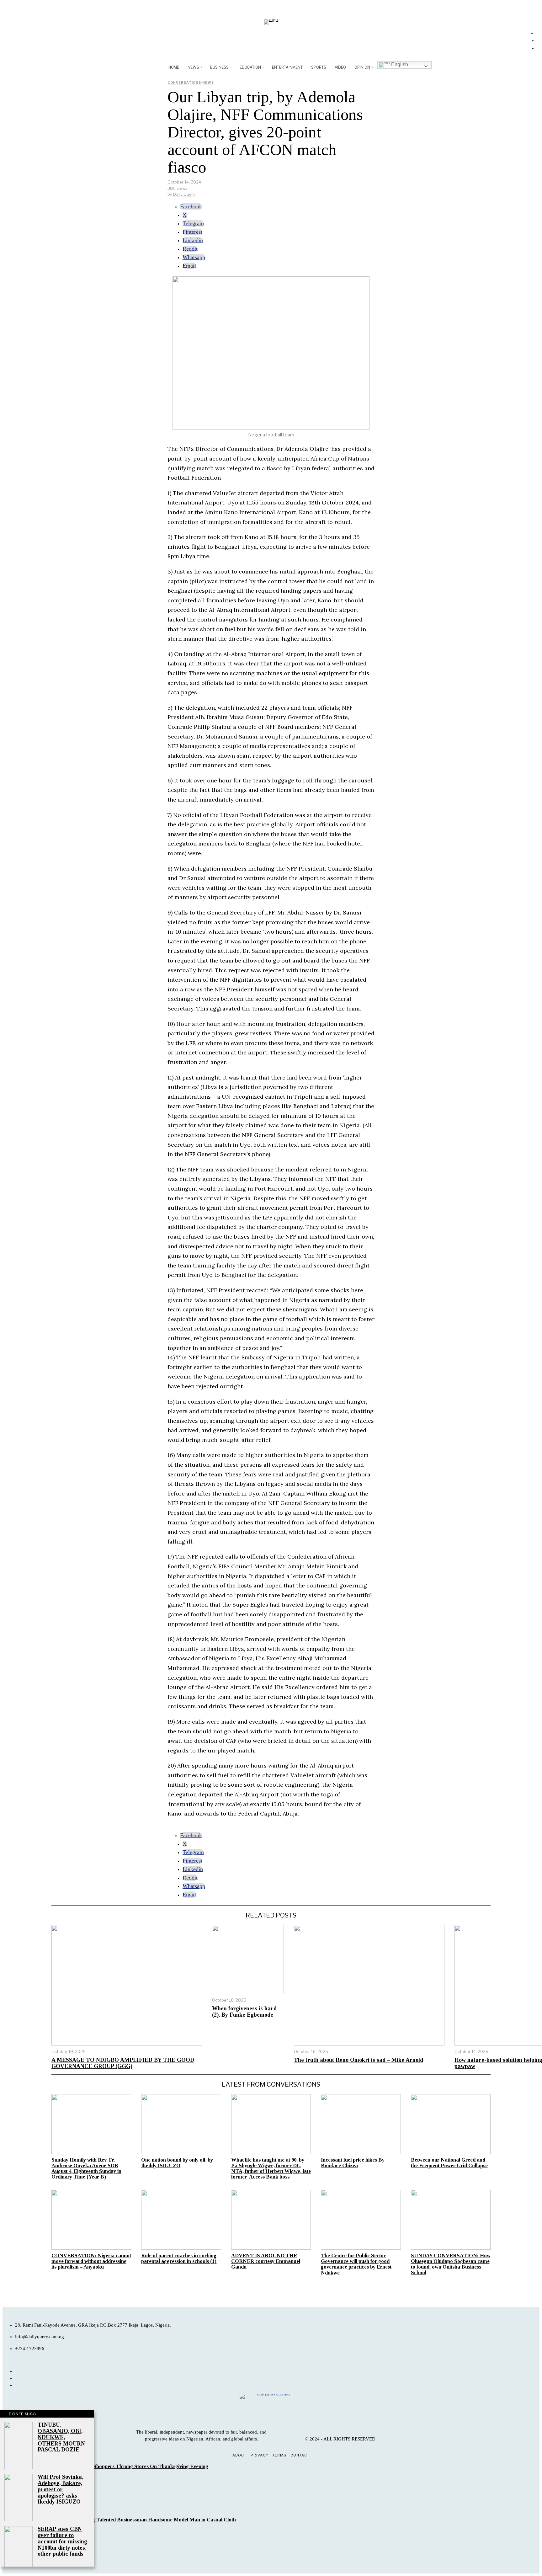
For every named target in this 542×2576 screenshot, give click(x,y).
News (208, 83)
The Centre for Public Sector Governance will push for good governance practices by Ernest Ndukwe (356, 2264)
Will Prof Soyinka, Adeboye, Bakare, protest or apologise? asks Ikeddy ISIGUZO (60, 2489)
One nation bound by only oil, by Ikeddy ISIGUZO (177, 2163)
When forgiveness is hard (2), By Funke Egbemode (244, 2012)
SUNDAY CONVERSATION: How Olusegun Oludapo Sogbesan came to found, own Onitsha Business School (451, 2264)
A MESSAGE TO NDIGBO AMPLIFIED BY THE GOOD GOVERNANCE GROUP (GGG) (123, 2063)
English (399, 64)
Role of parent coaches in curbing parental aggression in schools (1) (179, 2259)
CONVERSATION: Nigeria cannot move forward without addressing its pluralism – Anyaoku (91, 2261)
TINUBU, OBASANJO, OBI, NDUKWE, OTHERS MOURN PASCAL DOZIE (61, 2437)
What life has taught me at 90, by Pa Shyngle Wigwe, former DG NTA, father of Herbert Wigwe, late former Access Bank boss (271, 2168)
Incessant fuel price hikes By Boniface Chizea (353, 2163)
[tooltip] (191, 206)
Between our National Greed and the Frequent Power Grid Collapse (449, 2163)
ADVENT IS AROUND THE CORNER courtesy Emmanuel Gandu (266, 2261)
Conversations (184, 83)
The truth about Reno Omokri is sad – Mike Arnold (359, 2060)
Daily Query (184, 194)
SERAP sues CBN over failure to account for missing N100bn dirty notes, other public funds (62, 2541)
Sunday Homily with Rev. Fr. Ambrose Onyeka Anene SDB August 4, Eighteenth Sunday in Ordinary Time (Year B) (86, 2168)
